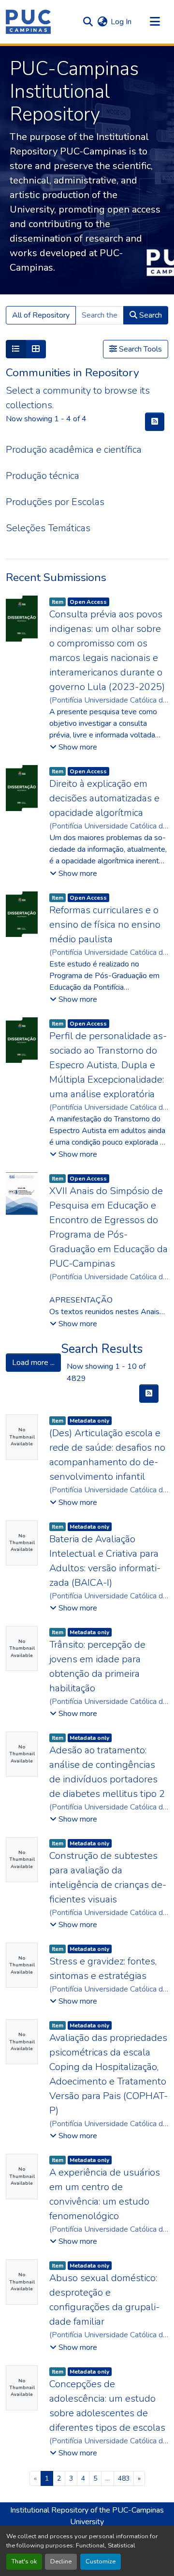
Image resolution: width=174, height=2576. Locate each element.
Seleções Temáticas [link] (48, 528)
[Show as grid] (36, 349)
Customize (101, 2561)
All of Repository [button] (41, 315)
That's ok (24, 2561)
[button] (28, 22)
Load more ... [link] (33, 1363)
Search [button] (150, 315)
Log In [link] (121, 22)
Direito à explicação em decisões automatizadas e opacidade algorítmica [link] (104, 798)
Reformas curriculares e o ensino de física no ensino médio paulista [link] (105, 925)
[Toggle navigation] (155, 22)
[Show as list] (16, 349)
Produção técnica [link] (43, 476)
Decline (61, 2561)
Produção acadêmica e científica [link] (74, 450)
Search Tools (139, 349)
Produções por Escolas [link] (55, 502)
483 (124, 2478)
